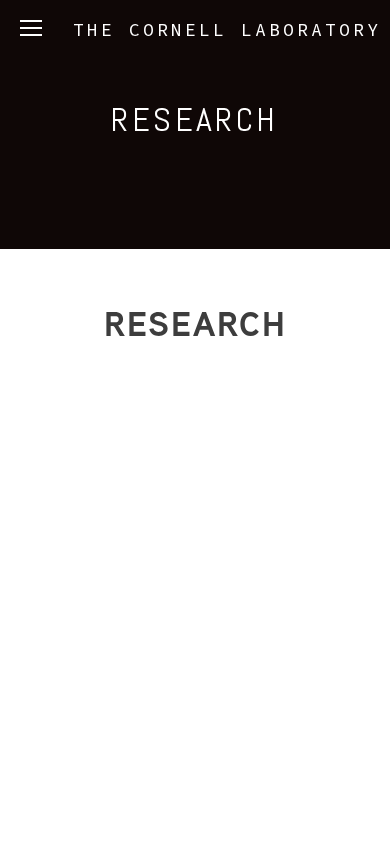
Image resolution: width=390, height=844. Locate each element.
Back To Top (195, 434)
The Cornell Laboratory (227, 29)
